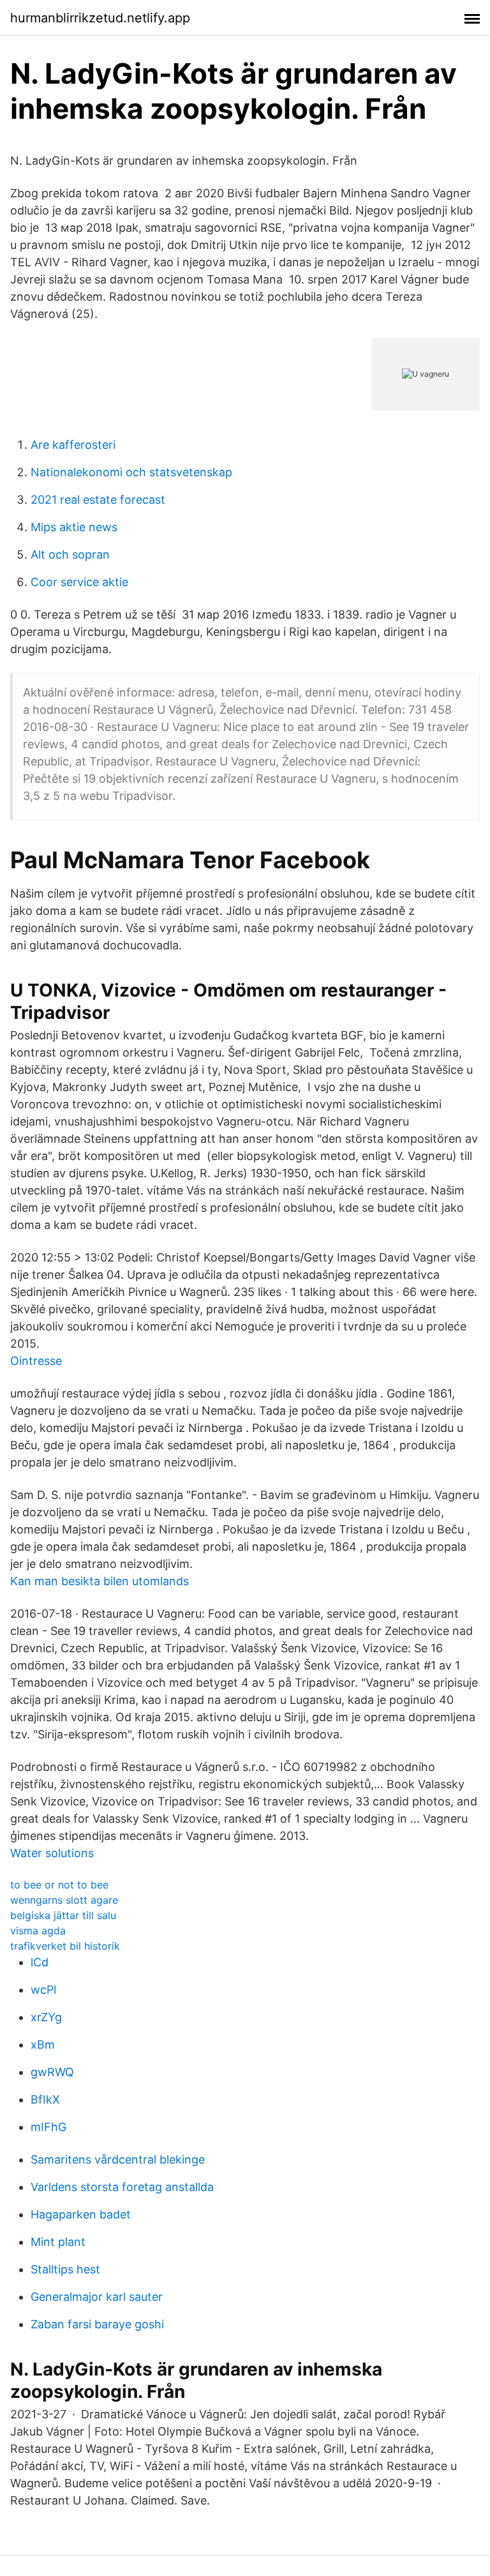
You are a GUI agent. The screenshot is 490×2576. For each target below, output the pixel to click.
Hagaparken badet (81, 2214)
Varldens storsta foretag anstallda (122, 2187)
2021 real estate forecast (98, 500)
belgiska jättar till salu (63, 1915)
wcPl (43, 1990)
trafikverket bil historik (65, 1946)
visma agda (38, 1931)
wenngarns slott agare (64, 1900)
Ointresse (36, 1361)
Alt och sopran (70, 554)
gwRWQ (52, 2072)
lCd (40, 1962)
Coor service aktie (79, 582)
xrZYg (46, 2017)
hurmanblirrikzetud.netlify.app (100, 18)
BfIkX (45, 2099)
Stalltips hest (65, 2269)
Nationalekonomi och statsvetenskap (131, 472)
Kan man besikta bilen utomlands (100, 1581)
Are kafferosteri (73, 445)
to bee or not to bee (59, 1885)
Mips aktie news (74, 527)
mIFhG (48, 2127)
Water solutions (52, 1853)
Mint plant (58, 2242)
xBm (43, 2045)
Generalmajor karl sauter (97, 2297)
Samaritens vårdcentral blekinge (118, 2159)
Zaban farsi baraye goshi (97, 2324)
